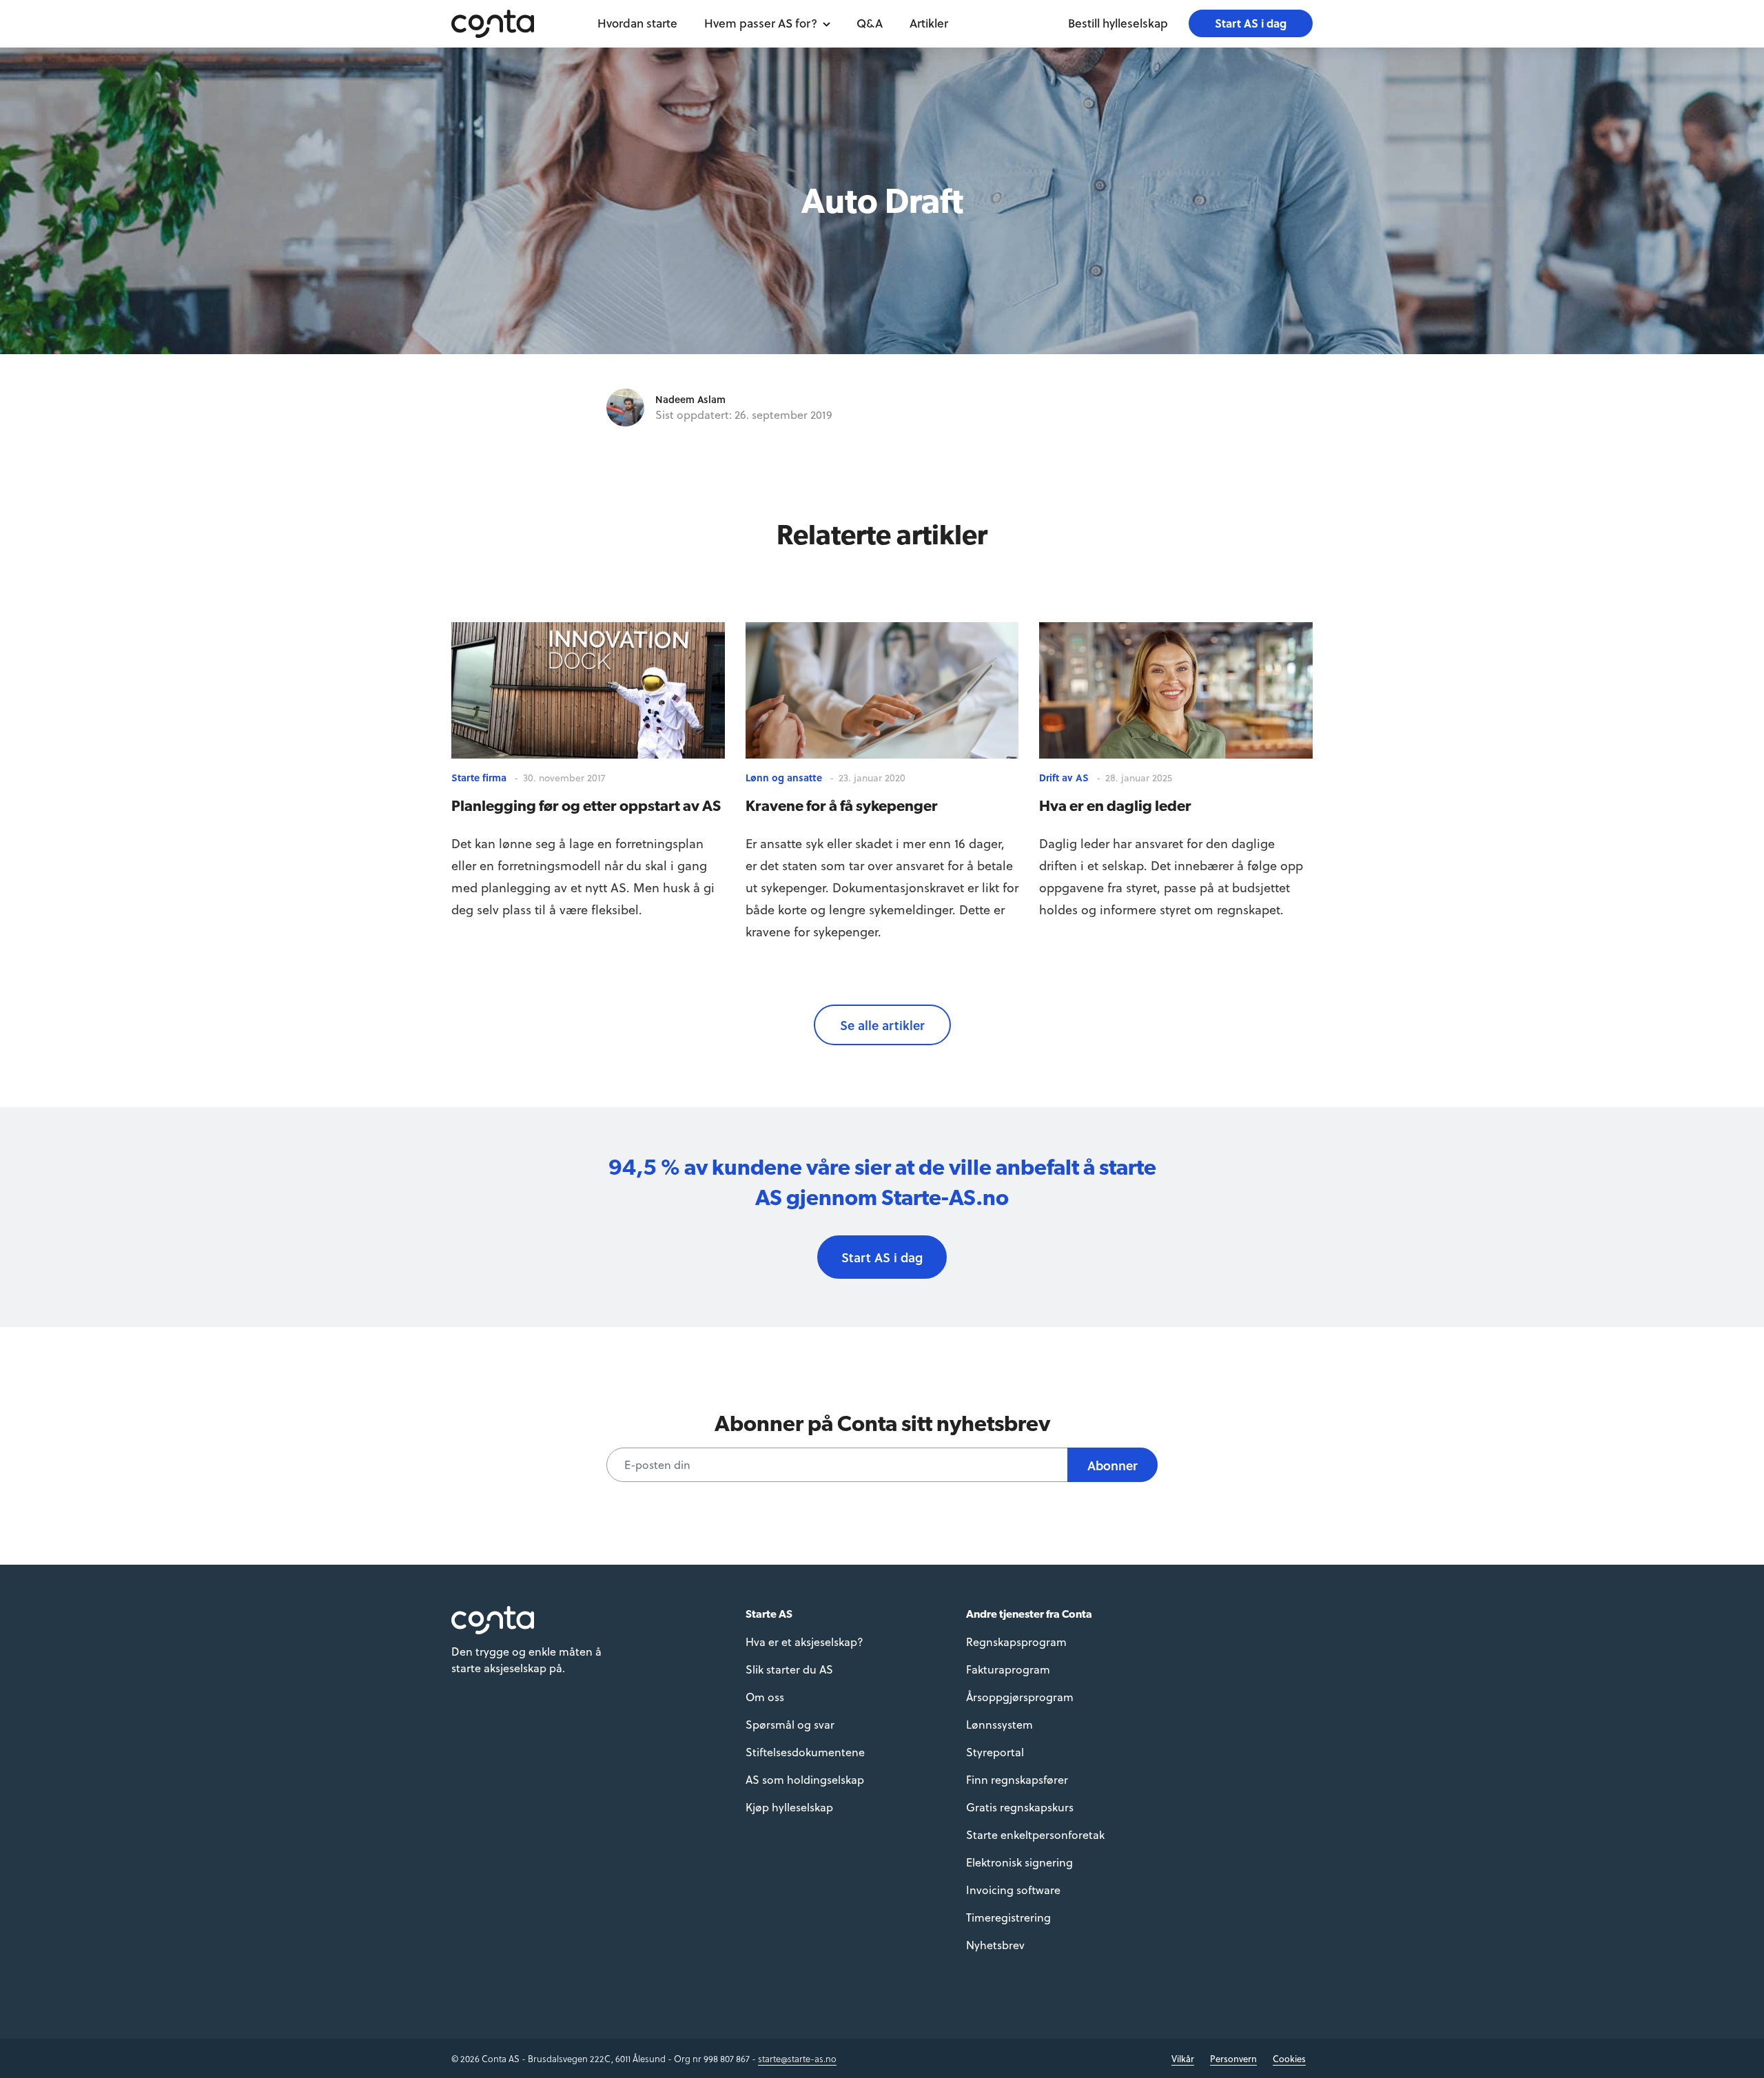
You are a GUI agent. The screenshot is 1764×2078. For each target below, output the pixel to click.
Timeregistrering (1008, 1917)
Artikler (929, 23)
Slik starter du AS (789, 1669)
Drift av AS (1064, 778)
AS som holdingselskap (805, 1779)
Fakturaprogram (1008, 1669)
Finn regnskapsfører (1017, 1779)
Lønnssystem (999, 1724)
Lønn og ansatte (784, 778)
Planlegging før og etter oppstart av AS (586, 805)
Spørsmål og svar (790, 1724)
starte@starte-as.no (797, 2058)
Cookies (1289, 2058)
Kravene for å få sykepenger (842, 805)
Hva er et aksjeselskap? (804, 1642)
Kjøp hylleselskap (789, 1807)
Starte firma (479, 778)
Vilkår (1183, 2058)
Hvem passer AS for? (761, 23)
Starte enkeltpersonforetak (1035, 1834)
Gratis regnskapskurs (1020, 1807)
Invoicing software (1013, 1890)
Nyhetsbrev (995, 1945)
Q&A (870, 23)
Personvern (1233, 2058)
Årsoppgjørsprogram (1020, 1697)
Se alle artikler (882, 1025)
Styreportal (995, 1752)
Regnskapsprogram (1016, 1642)
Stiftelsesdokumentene (805, 1752)
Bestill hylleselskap (1118, 23)
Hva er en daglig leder (1115, 805)
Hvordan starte (637, 23)
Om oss (765, 1697)
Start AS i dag (1251, 23)
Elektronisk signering (1019, 1862)
